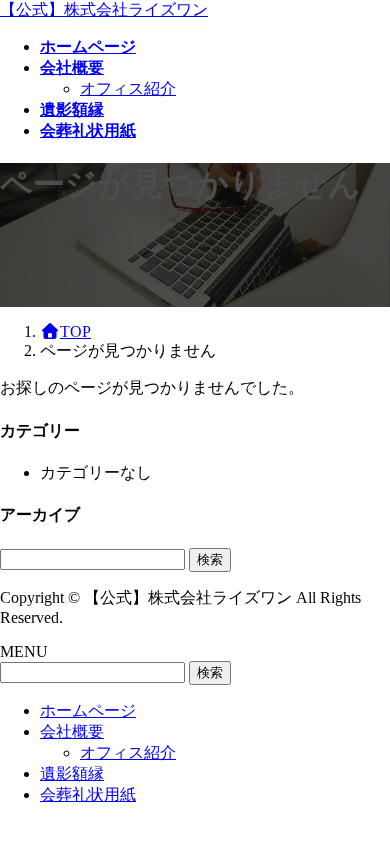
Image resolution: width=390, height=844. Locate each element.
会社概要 (72, 731)
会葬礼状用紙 (88, 794)
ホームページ (88, 710)
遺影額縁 (72, 773)
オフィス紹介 (128, 88)
